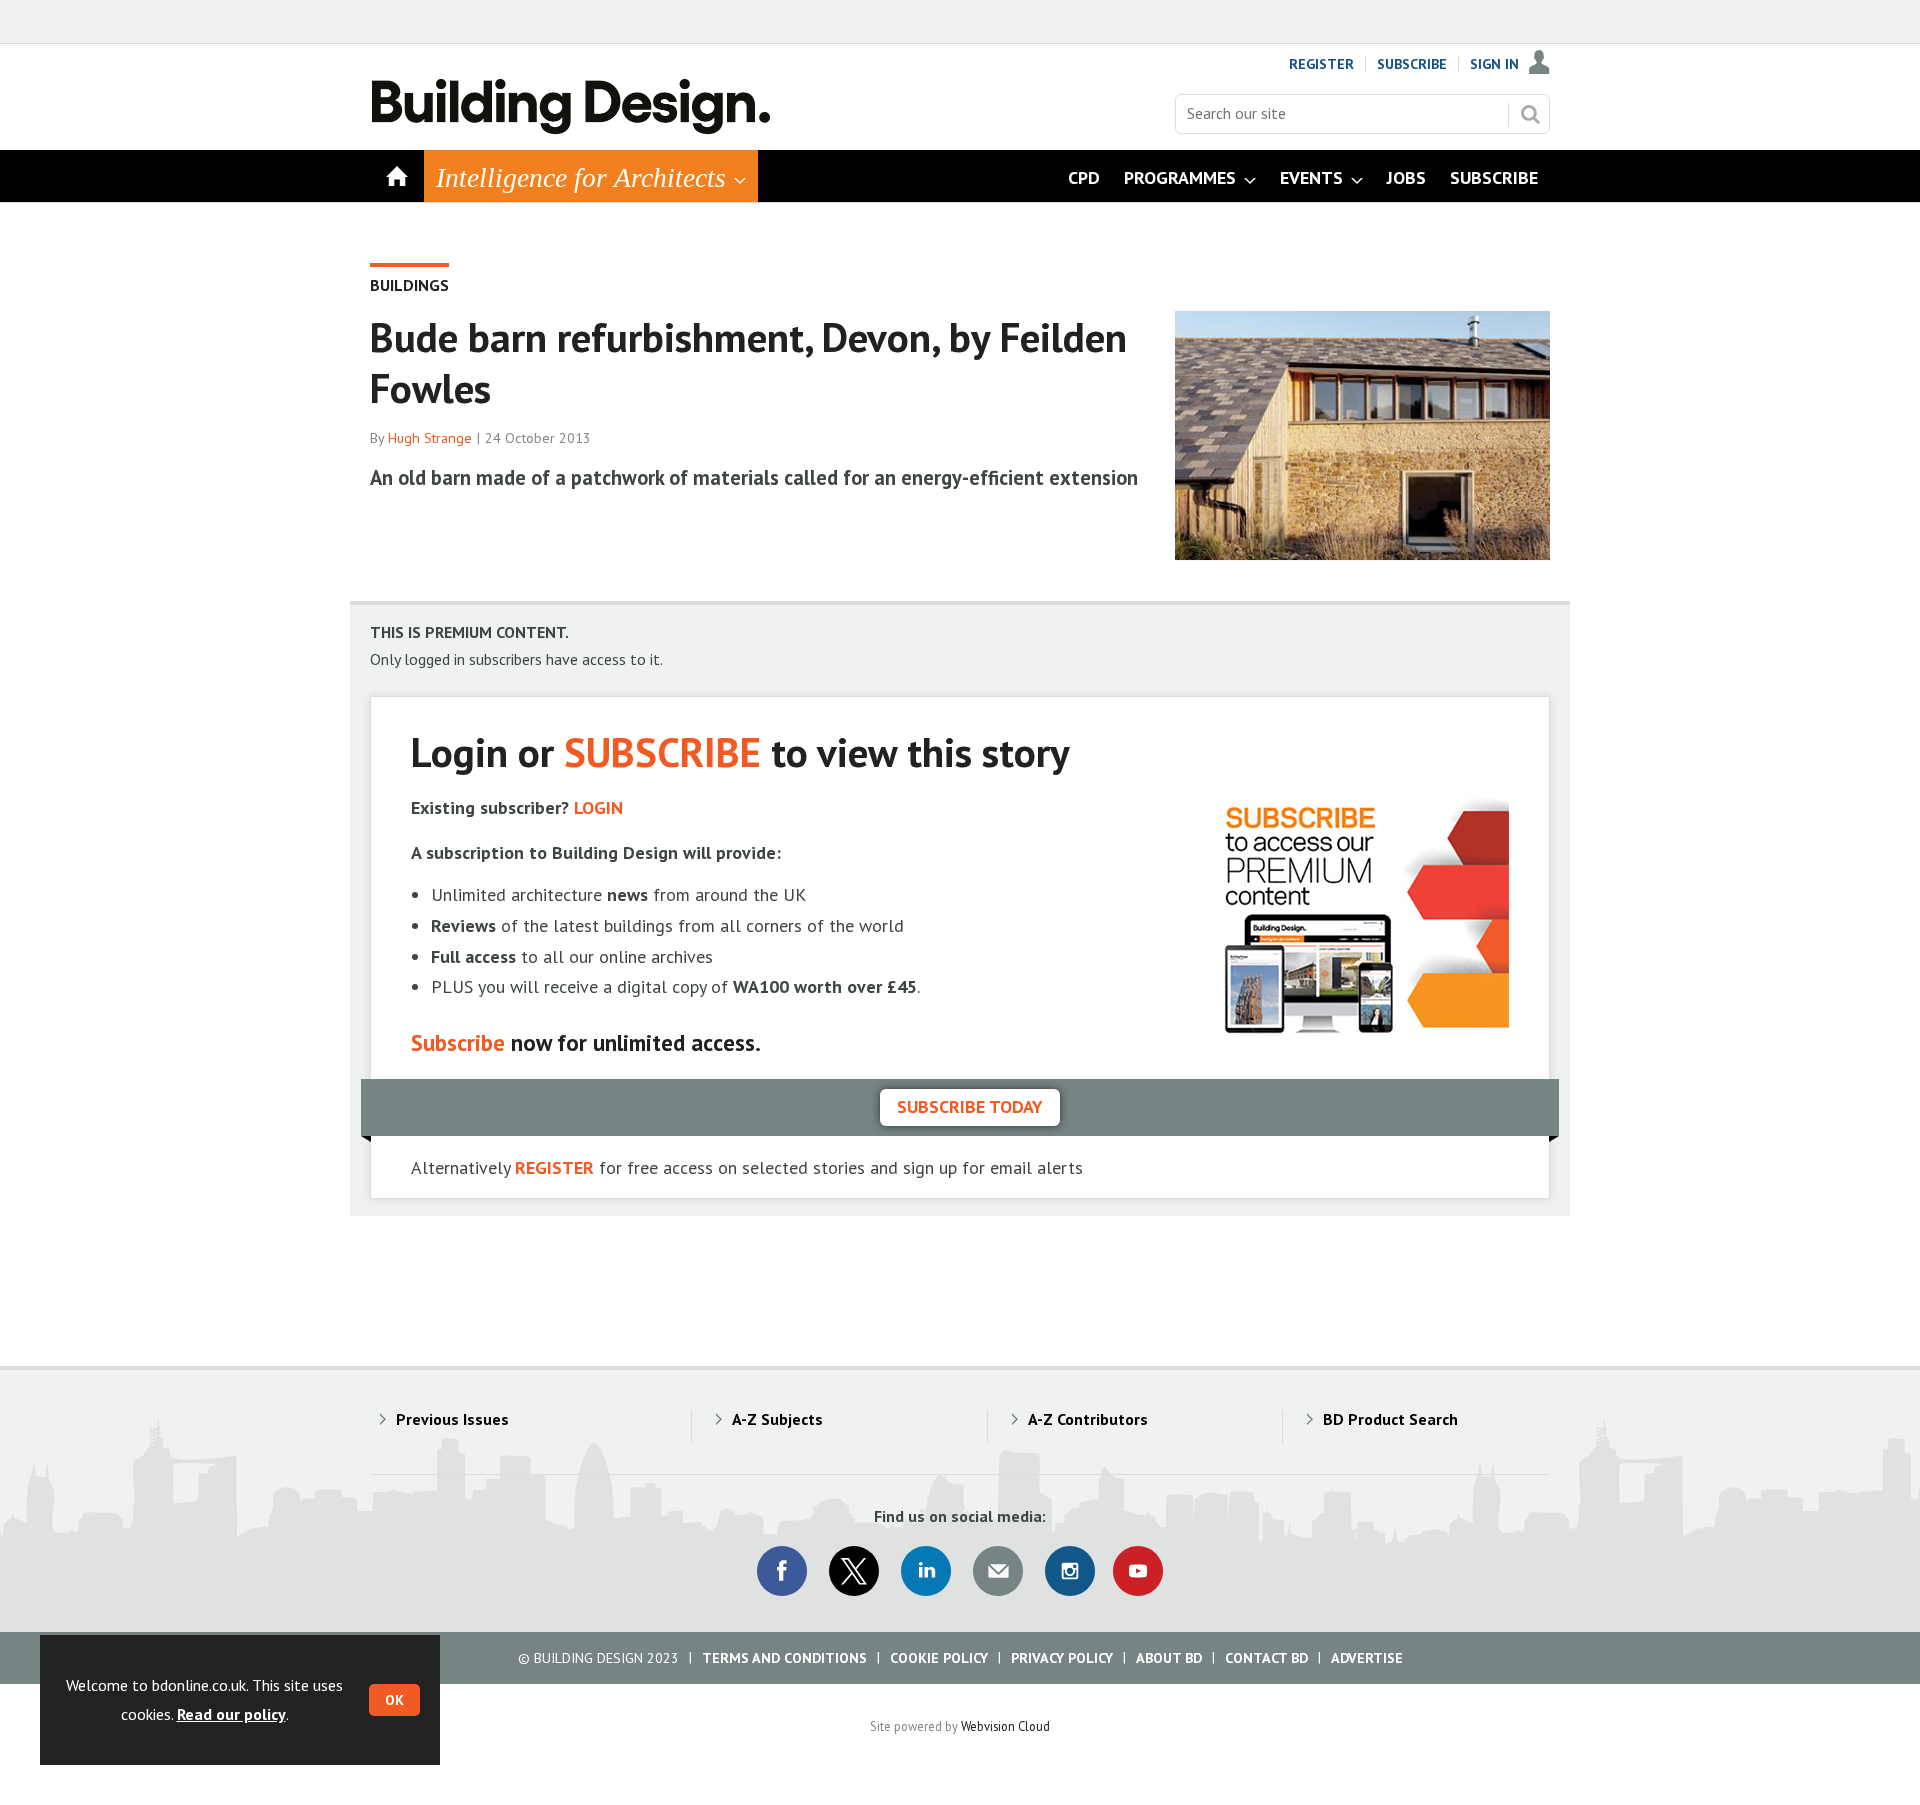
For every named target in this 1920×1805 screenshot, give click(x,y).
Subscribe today (970, 1106)
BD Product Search (1390, 1419)
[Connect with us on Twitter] (854, 1571)
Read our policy (231, 1714)
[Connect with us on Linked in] (926, 1571)
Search (1530, 114)
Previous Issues (452, 1419)
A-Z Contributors (1088, 1419)
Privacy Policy (1062, 1658)
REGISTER (554, 1167)
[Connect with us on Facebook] (782, 1571)
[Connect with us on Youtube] (1138, 1571)
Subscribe (1412, 64)
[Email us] (998, 1571)
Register (1321, 64)
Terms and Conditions (784, 1658)
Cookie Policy (939, 1658)
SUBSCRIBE (662, 751)
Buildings (409, 285)
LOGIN (598, 807)
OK (394, 1700)
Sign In (1494, 64)
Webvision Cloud (1005, 1726)
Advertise (1367, 1658)
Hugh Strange (430, 438)
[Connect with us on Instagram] (1070, 1571)
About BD (1169, 1658)
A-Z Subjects (777, 1419)
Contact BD (1266, 1658)
